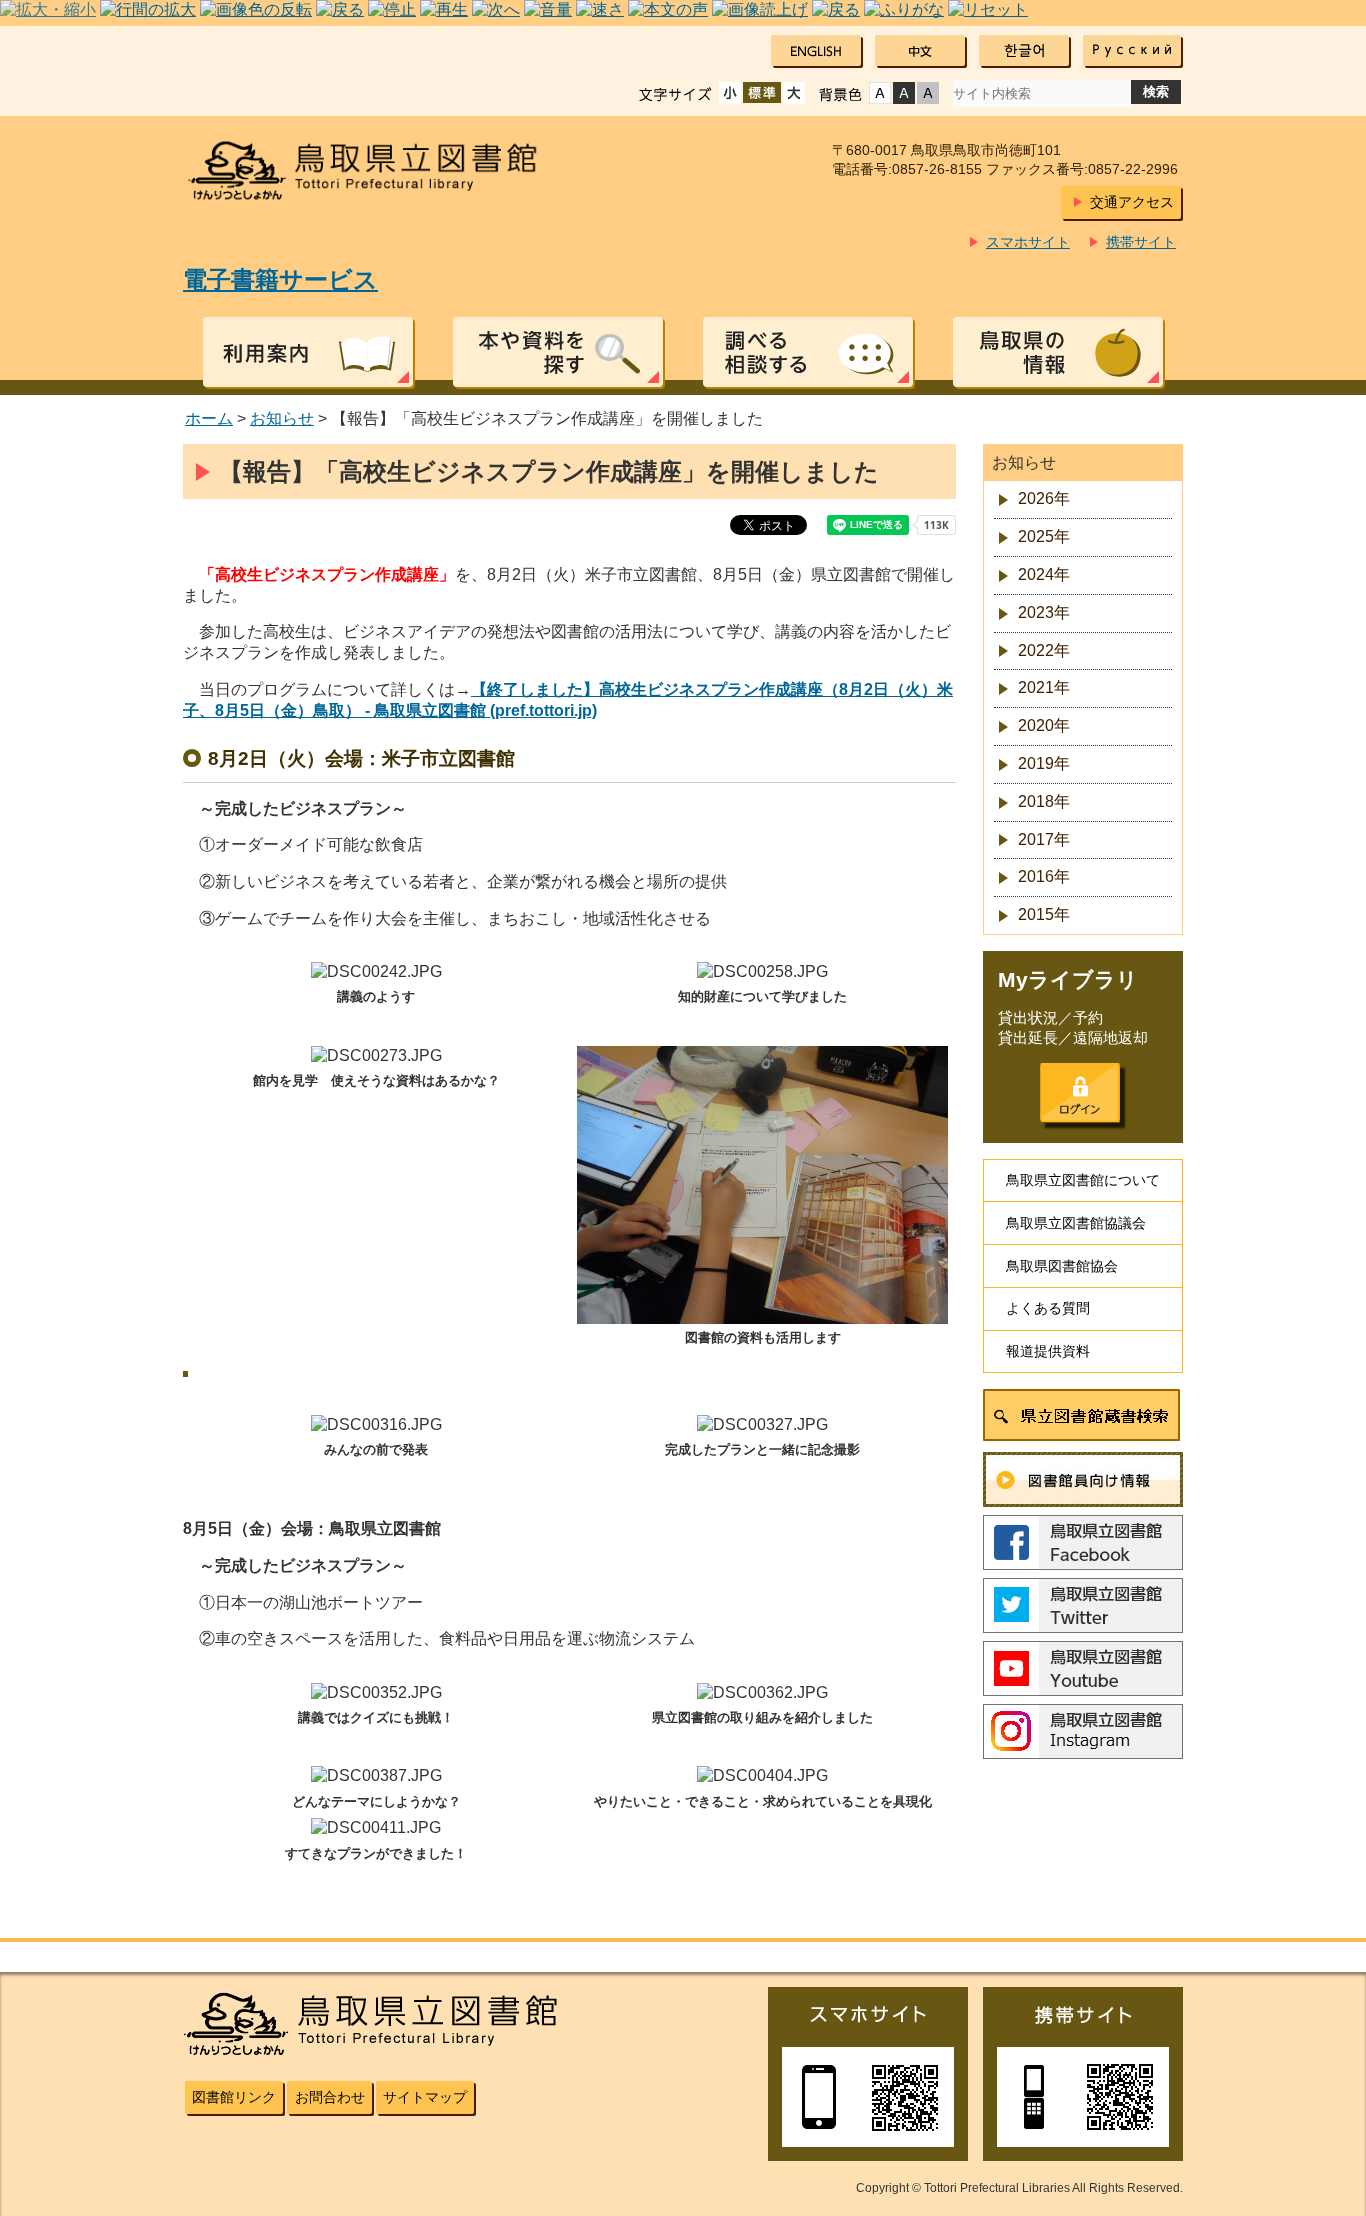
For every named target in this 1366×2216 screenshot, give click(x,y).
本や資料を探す (558, 352)
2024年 (1044, 574)
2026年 (1044, 498)
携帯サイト (1141, 242)
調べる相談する (808, 352)
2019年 (1044, 763)
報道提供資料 (1048, 1351)
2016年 (1044, 876)
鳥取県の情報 (1058, 352)
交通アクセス (1132, 202)
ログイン (1080, 1093)
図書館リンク (234, 2097)
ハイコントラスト (904, 93)
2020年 (1044, 725)
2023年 (1044, 612)
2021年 (1044, 687)
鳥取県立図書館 (375, 170)
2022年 (1044, 650)
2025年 (1044, 536)
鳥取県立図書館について (1083, 1180)
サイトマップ (425, 2097)
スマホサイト (1028, 242)
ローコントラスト (928, 93)
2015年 (1044, 914)
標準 (762, 93)
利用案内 (308, 352)
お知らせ (282, 418)
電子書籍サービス (280, 279)
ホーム (209, 418)
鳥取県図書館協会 (1062, 1266)
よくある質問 (1048, 1308)
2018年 (1044, 801)
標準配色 (880, 93)
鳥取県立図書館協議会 (1076, 1223)
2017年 (1044, 839)
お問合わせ (330, 2097)
